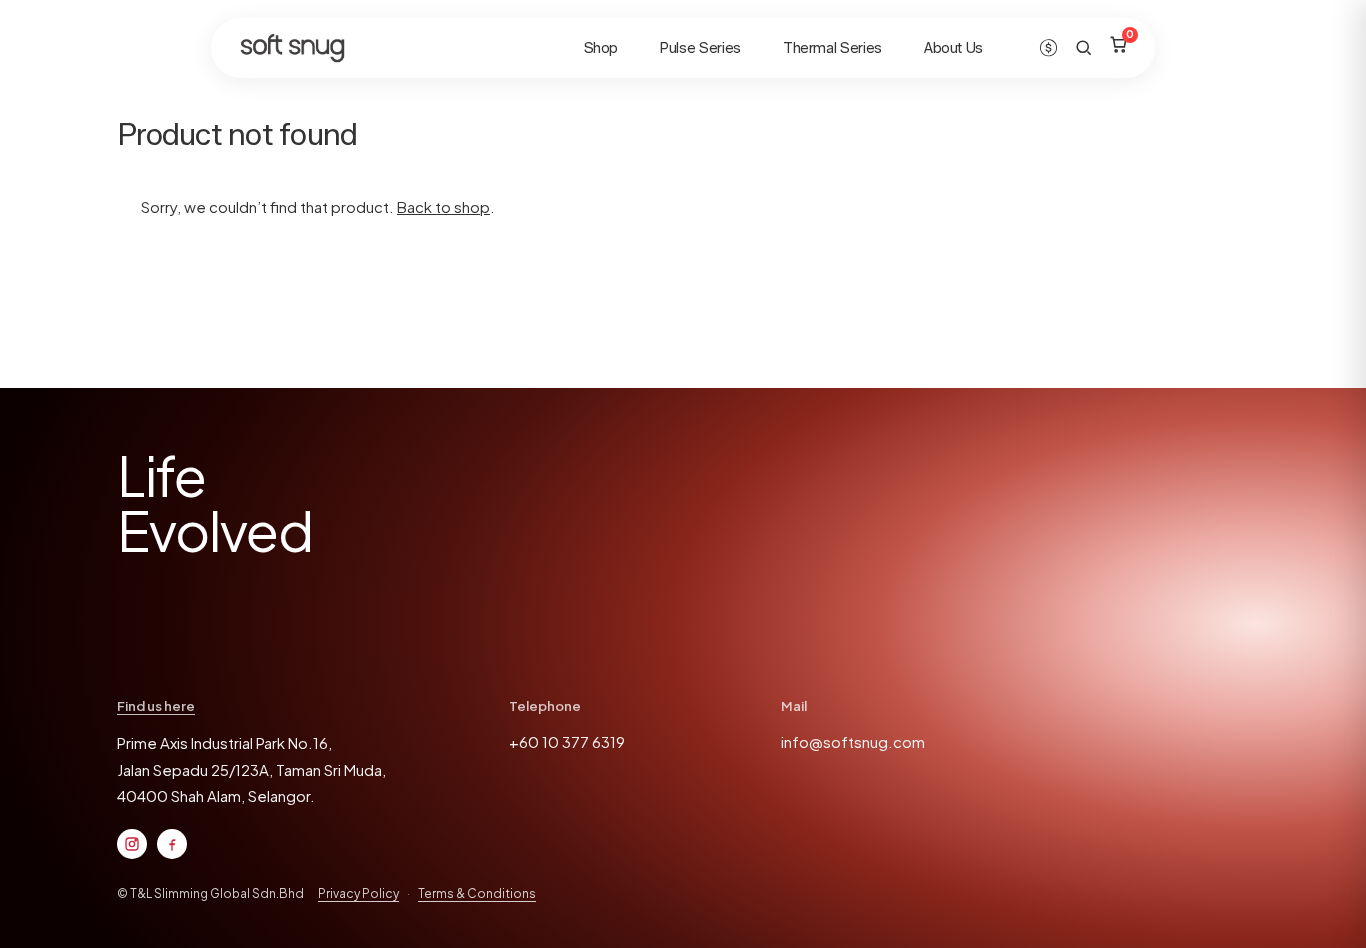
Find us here (156, 706)
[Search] (1083, 47)
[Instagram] (132, 844)
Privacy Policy (358, 893)
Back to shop (443, 206)
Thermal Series (832, 48)
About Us (953, 48)
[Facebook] (172, 844)
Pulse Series (700, 48)
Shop (601, 48)
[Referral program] (1048, 47)
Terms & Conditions (477, 893)
